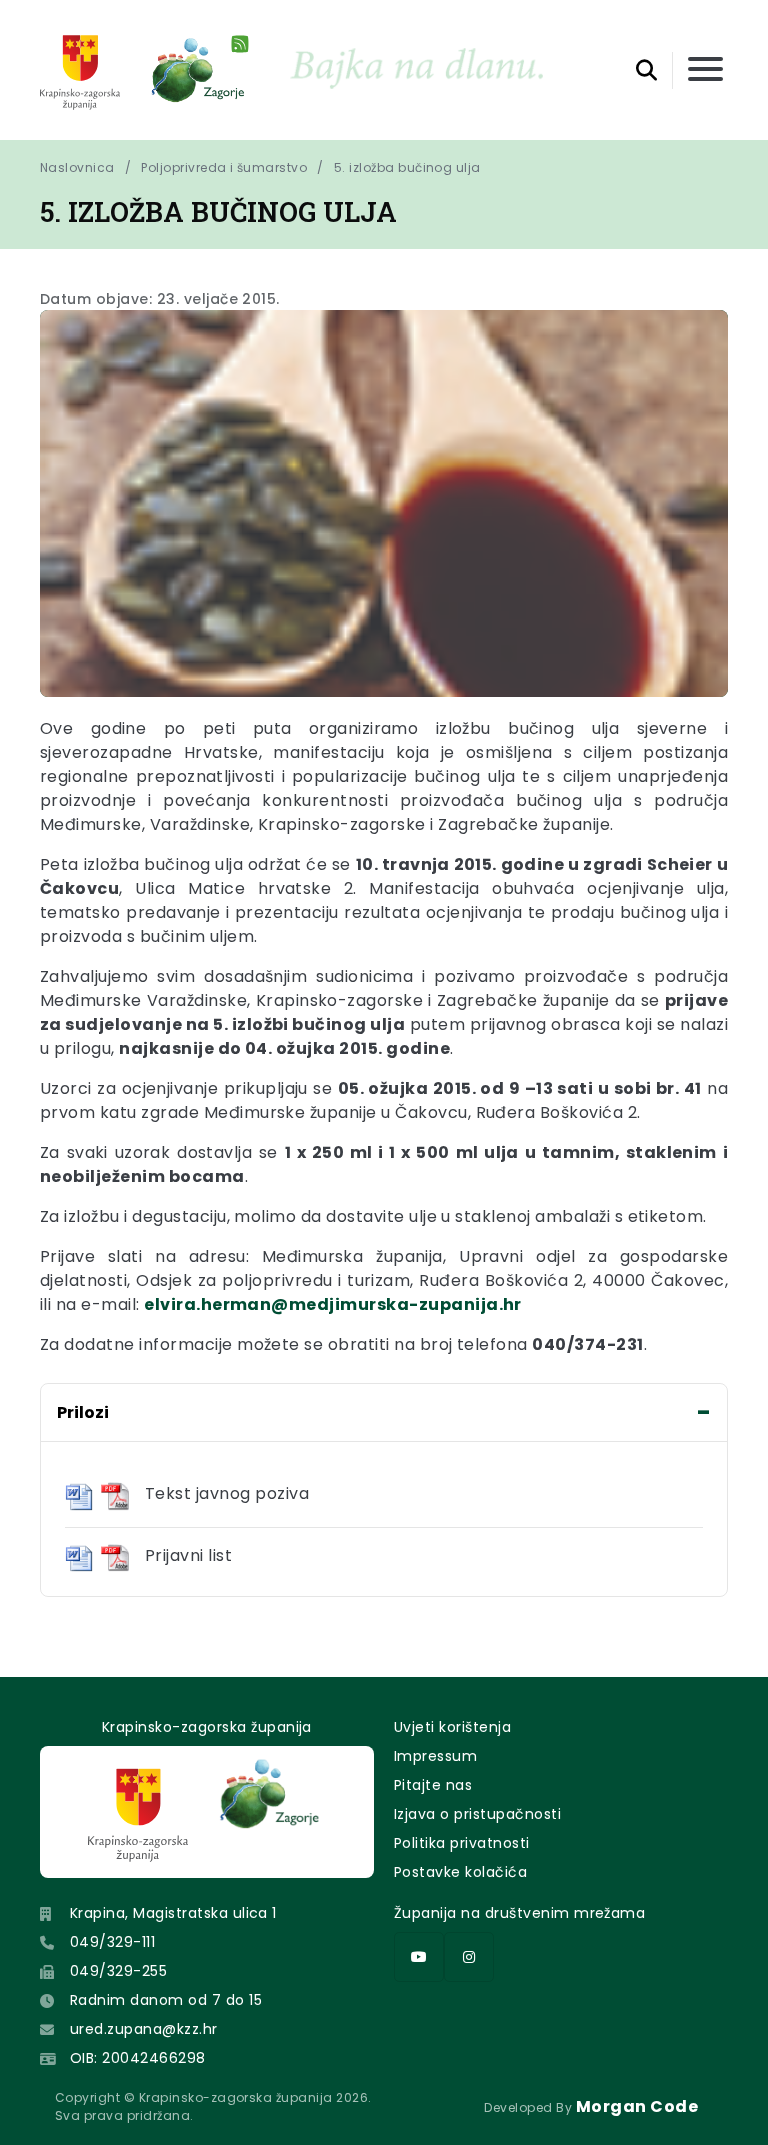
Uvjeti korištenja (452, 1727)
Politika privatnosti (462, 1843)
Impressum (435, 1756)
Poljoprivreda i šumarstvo (224, 167)
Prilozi (83, 1412)
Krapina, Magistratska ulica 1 (173, 1913)
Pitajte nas (433, 1785)
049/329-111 (112, 1942)
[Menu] (705, 70)
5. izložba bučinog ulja (407, 167)
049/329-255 (118, 1971)
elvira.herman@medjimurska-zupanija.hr (333, 1304)
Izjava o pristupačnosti (477, 1814)
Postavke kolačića (460, 1872)
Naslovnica (77, 167)
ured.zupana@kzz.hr (144, 2029)
